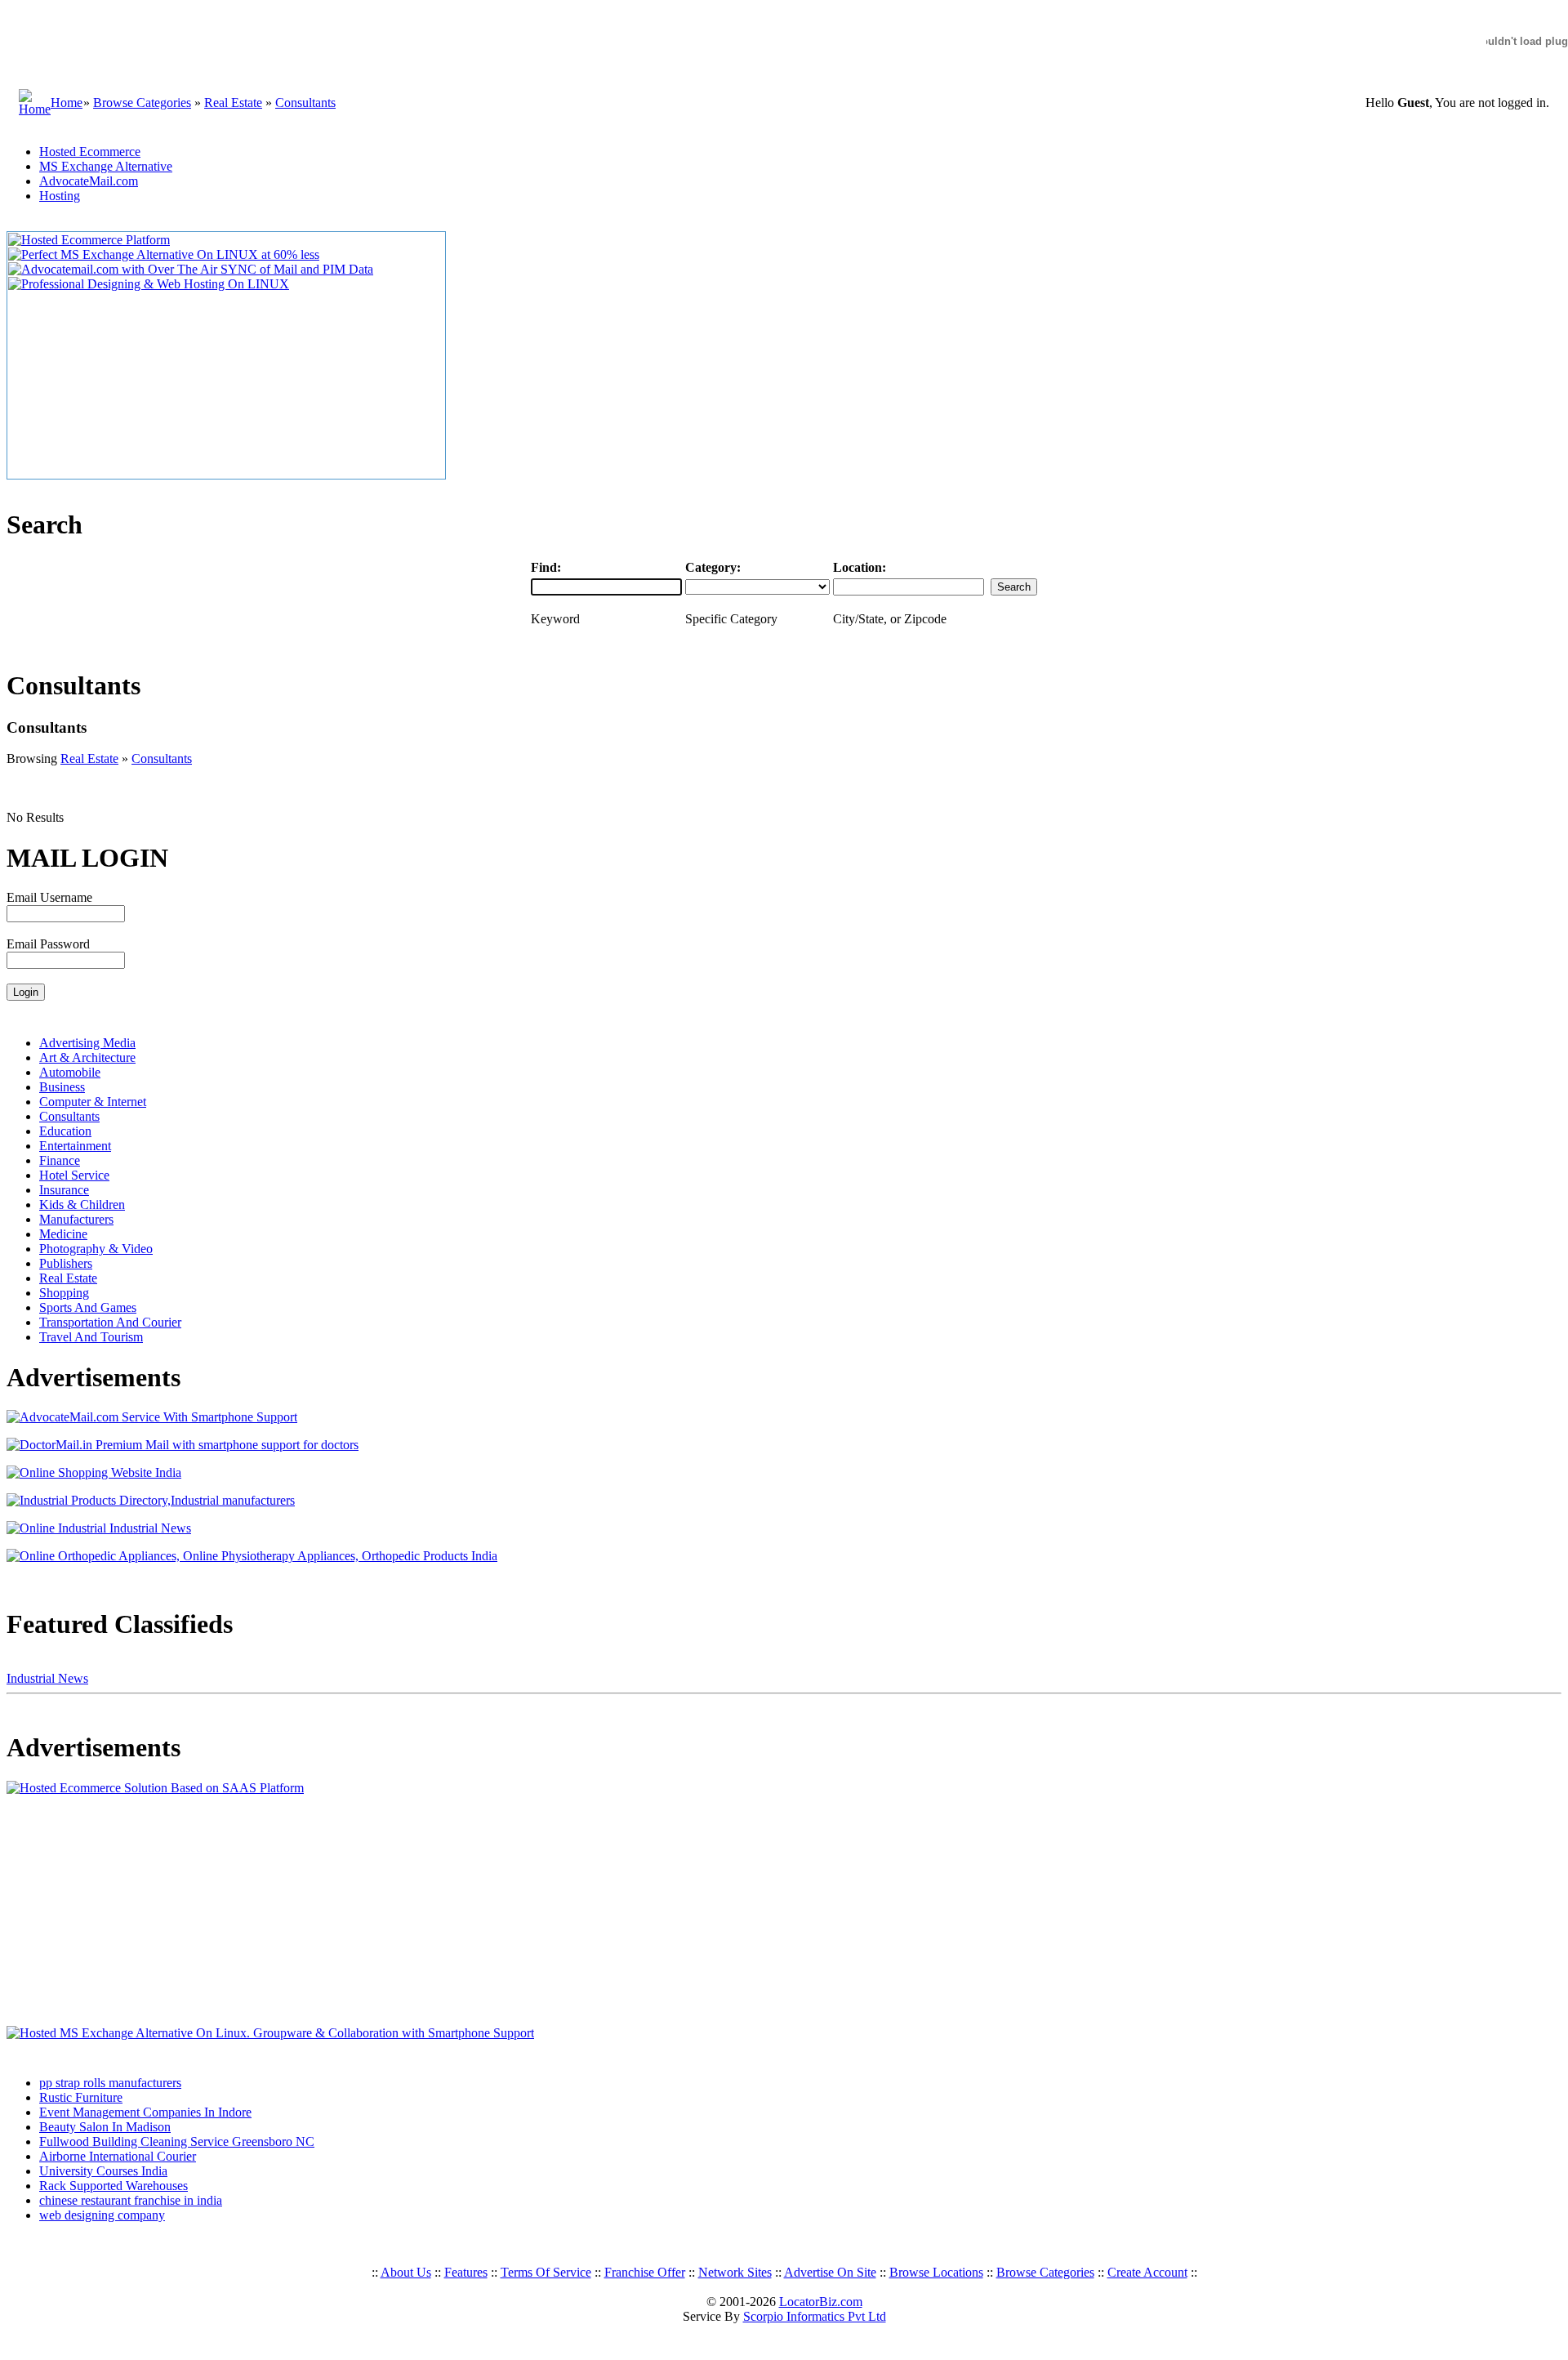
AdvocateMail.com (89, 181)
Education (65, 1131)
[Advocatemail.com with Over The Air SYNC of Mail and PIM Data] (191, 269)
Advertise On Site (830, 2272)
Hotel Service (74, 1175)
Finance (60, 1160)
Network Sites (735, 2272)
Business (62, 1087)
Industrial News (47, 1678)
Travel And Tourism (91, 1337)
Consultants (305, 103)
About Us (406, 2272)
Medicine (63, 1234)
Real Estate (233, 103)
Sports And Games (88, 1307)
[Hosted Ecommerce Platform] (89, 240)
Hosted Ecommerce (90, 152)
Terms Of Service (546, 2272)
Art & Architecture (87, 1057)
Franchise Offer (645, 2272)
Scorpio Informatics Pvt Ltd (815, 2316)
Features (466, 2272)
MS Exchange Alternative (106, 166)
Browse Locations (936, 2272)
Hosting (60, 196)
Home (67, 103)
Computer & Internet (93, 1102)
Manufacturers (76, 1219)
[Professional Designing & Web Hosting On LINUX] (149, 284)
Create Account (1147, 2272)
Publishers (66, 1263)
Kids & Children (82, 1205)
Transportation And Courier (110, 1322)
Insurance (64, 1190)
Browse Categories (142, 103)
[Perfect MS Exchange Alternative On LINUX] (164, 254)
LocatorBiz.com (821, 2302)
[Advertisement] (109, 1911)
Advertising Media (87, 1043)
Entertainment (75, 1146)
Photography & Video (96, 1249)
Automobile (70, 1072)
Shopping (64, 1293)
